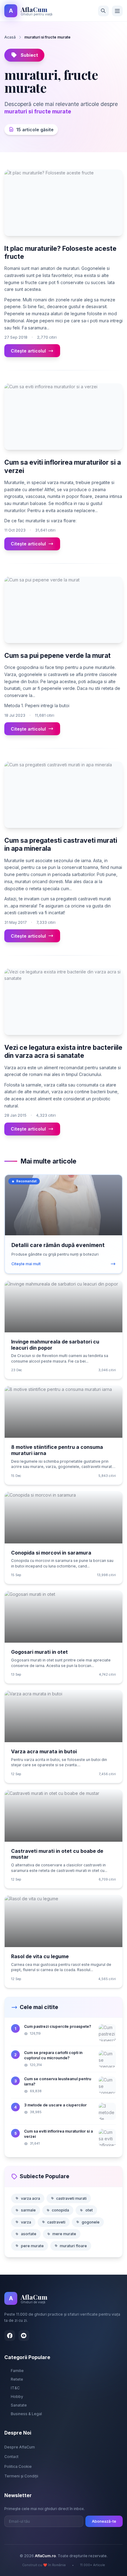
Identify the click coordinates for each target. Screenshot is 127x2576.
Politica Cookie (18, 2466)
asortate (29, 2234)
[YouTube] (24, 2336)
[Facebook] (10, 2336)
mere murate (64, 2234)
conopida (60, 2210)
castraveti (56, 2222)
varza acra (31, 2198)
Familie (17, 2371)
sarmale (28, 2210)
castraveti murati (71, 2198)
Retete (17, 2379)
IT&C (15, 2388)
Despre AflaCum (20, 2447)
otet (89, 2210)
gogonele (91, 2222)
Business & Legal (26, 2414)
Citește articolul (28, 351)
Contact (11, 2457)
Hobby (17, 2397)
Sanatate (19, 2405)
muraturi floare (73, 2246)
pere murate (32, 2246)
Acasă (10, 37)
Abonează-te (104, 2521)
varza (26, 2222)
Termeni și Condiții (21, 2476)
